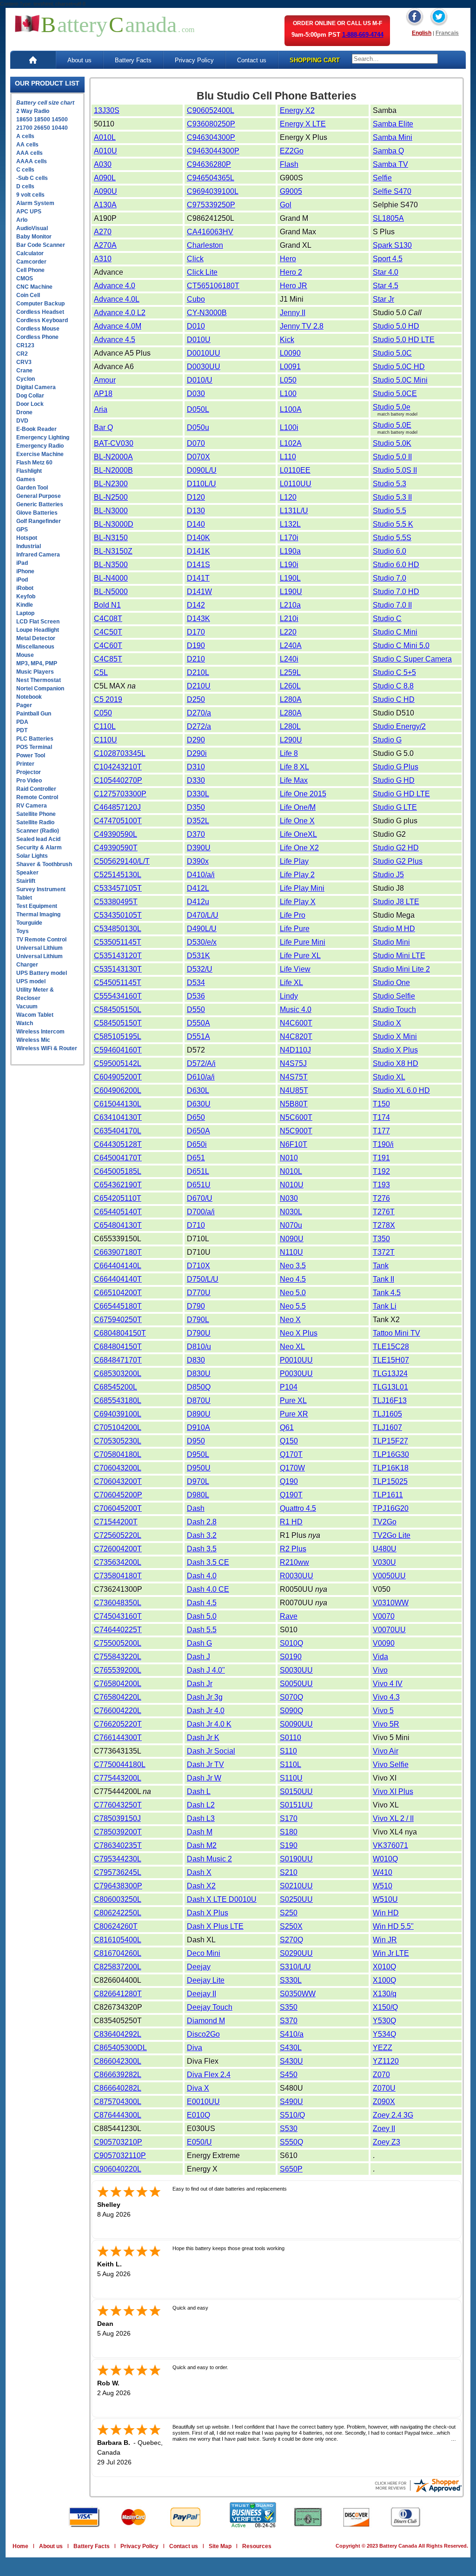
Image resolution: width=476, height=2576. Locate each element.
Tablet (24, 898)
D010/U (200, 380)
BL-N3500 (111, 565)
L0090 (290, 353)
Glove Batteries (37, 513)
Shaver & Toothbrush (44, 864)
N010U (292, 1185)
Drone (24, 412)
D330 (196, 780)
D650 (196, 1117)
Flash (289, 164)
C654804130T (118, 1225)
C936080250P (211, 124)
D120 (196, 497)
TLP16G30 (391, 1454)
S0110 (291, 1738)
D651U (199, 1185)
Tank (381, 1266)
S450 (289, 2075)
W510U (385, 1899)
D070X (198, 457)
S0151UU (296, 1805)
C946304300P (211, 137)
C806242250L (118, 1913)
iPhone (25, 571)
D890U (199, 1414)
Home (20, 2546)
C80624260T (116, 1926)
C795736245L (118, 1872)
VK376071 (390, 1845)
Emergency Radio (40, 446)
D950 (196, 1441)
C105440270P (118, 780)
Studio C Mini (395, 632)
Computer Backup (40, 304)
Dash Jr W (204, 1778)
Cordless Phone (37, 337)
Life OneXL (298, 834)
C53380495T (116, 902)
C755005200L (118, 1643)
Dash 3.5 (202, 1549)
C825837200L (118, 1967)
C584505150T (118, 1023)
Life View (295, 969)
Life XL (291, 983)
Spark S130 (392, 245)
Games (26, 479)
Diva (195, 2048)
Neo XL (292, 1347)
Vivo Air (386, 1751)
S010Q (291, 1643)
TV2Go (385, 1522)
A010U (106, 151)
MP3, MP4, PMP (37, 663)
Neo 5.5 (293, 1306)
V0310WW (391, 1603)
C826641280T (118, 1994)
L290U (291, 740)
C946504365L (211, 178)
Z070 (381, 2075)
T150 (381, 1104)
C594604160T (118, 1050)
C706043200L (118, 1468)
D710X (198, 1266)
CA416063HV (210, 232)
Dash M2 (202, 1845)
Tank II (383, 1279)
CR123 (25, 345)
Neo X (290, 1320)
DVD (22, 421)
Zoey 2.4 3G (393, 2115)
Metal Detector (36, 638)
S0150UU (296, 1791)
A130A (105, 205)
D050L (198, 409)
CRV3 (24, 362)
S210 (289, 1872)
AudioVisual (32, 228)
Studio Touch (394, 1010)
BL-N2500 (111, 497)
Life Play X (298, 902)
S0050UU (296, 1684)
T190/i (383, 1144)
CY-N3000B (207, 313)
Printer (25, 764)
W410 (383, 1872)
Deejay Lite (206, 1980)
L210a (290, 605)
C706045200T (118, 1508)
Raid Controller (36, 789)
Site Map (220, 2546)
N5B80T (294, 1104)
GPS (22, 530)
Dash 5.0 (202, 1616)
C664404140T (118, 1279)
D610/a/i (201, 1077)
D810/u (199, 1347)
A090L (105, 178)
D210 (196, 659)
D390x (198, 861)
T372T (384, 1252)
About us (79, 60)
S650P (291, 2169)
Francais (447, 33)
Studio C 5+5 (394, 672)
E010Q (198, 2115)
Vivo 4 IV (388, 1684)
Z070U (384, 2088)
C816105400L (118, 1940)
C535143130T (118, 969)
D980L (198, 1495)
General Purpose (39, 496)
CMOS (25, 278)
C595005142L (118, 1063)
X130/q (385, 1994)
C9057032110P (120, 2155)
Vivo (380, 1670)
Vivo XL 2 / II (393, 1818)
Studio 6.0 (390, 551)
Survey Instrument (41, 889)
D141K (198, 551)
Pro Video (29, 781)
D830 (196, 1360)
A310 (103, 259)
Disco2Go (203, 2034)
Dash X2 (201, 1886)
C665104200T (118, 1293)
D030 (196, 394)
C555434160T (118, 996)
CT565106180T (213, 286)
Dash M (200, 1832)
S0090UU (296, 1724)
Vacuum (27, 1007)
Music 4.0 (296, 1010)
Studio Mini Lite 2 (401, 969)
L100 (288, 394)
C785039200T (118, 1832)
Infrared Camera (38, 555)
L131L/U (294, 511)
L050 (288, 380)
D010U (199, 340)
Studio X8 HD (396, 1063)
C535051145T (118, 942)
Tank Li (385, 1306)
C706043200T (118, 1481)
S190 (289, 1845)
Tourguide (29, 923)
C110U (106, 740)
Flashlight (29, 471)
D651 (196, 1158)
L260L (290, 686)
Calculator (30, 253)
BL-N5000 (111, 592)
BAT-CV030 (114, 443)
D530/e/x (202, 942)
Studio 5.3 (390, 484)
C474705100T (118, 821)
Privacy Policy (194, 60)
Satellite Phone (36, 814)
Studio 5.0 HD (396, 326)
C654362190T (118, 1185)
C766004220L (118, 1711)
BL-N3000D (114, 524)
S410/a (292, 2034)
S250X (291, 1926)
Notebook (29, 697)
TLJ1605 (387, 1414)
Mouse (25, 655)
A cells (25, 136)
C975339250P (211, 205)
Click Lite (202, 272)
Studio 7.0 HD (396, 592)
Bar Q (103, 427)
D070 (196, 443)
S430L (291, 2048)
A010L (105, 137)
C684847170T (118, 1360)
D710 (196, 1225)
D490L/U (202, 929)
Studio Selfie (394, 996)
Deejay (199, 1967)
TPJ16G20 (391, 1508)
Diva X (198, 2088)
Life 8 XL (294, 767)
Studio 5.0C (392, 353)
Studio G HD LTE (401, 794)
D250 (196, 699)
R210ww (294, 1562)
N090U (292, 1239)
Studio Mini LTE (399, 956)
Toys (23, 931)
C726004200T (118, 1549)
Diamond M (206, 2021)
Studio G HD (394, 780)
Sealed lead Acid (38, 839)
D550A (198, 1023)
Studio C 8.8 (393, 686)
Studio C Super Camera (412, 659)
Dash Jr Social (211, 1751)
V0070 (384, 1616)
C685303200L (118, 1374)
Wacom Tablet (35, 1015)
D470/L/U (203, 915)
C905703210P (118, 2142)
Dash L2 (201, 1805)
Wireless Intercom (40, 1032)
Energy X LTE (303, 124)
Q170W (292, 1468)
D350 (196, 807)
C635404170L (118, 1131)
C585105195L (118, 1036)
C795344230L (118, 1859)
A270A (105, 245)
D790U (199, 1333)
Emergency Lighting (43, 437)
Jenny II (293, 313)
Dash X (199, 1872)
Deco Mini (204, 1953)
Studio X (387, 1023)
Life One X (297, 821)
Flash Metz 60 (34, 463)
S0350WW (298, 1994)
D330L (198, 794)
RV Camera (32, 806)
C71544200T (116, 1522)
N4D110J (295, 1050)
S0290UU (296, 1953)
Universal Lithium (40, 948)
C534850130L (118, 929)
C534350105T (118, 915)
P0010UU (296, 1360)
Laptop (25, 613)
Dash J (198, 1657)
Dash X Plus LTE (215, 1926)
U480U (385, 1549)
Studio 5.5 (390, 511)
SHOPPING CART (315, 60)
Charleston (205, 245)
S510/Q (292, 2115)
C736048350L (118, 1603)
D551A (198, 1036)
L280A (291, 699)
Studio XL (389, 1077)
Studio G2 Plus (398, 861)
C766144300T (118, 1738)
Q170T (291, 1454)
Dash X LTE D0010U (222, 1899)
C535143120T (118, 956)
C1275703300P (120, 794)
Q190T (291, 1495)
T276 (381, 1198)
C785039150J (117, 1818)
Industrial (29, 546)
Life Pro (293, 915)
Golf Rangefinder (39, 521)
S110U (291, 1778)
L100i (289, 427)
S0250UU (296, 1899)
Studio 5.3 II (392, 497)
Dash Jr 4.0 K (209, 1724)
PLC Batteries (35, 739)
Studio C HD (394, 699)
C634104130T (118, 1117)
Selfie (382, 178)
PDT (22, 730)
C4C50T (108, 632)
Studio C (387, 619)
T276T (384, 1212)
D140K (198, 538)
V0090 (384, 1643)
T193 (381, 1185)
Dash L (199, 1791)
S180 (289, 1832)
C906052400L (211, 110)
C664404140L (118, 1266)
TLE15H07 (391, 1360)
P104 (289, 1387)
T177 (381, 1131)
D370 (196, 834)
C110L (105, 726)
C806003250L (118, 1899)
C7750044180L (120, 1765)
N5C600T (296, 1117)
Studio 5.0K (392, 443)
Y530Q (384, 2021)
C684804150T (118, 1347)
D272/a (199, 726)
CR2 (22, 354)
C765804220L (118, 1697)
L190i (289, 565)
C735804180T (118, 1576)
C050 (103, 713)
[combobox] (395, 59)
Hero (288, 259)
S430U (291, 2061)
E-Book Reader (36, 429)
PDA (22, 722)
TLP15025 (390, 1481)
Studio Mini (391, 942)
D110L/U (202, 484)
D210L (198, 672)
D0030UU (204, 367)
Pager (24, 705)
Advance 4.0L (117, 299)
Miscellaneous (35, 647)
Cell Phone (30, 270)
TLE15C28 (391, 1347)
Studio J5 (388, 875)
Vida (380, 1657)
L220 (288, 632)
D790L (198, 1320)
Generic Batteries (40, 504)
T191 (381, 1158)
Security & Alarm (39, 848)
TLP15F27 (390, 1441)
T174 (381, 1117)
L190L (290, 578)
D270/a (199, 713)
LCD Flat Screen (38, 622)
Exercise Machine (40, 454)
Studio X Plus (395, 1050)
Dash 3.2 (202, 1535)
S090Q (291, 1711)
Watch (25, 1023)
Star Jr (383, 299)
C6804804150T (120, 1333)
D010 (196, 326)
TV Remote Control (41, 940)
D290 (196, 740)
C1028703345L (120, 753)
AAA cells (30, 153)
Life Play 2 (297, 875)
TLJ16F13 (390, 1401)
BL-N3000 (111, 511)
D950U (199, 1468)
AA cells (27, 145)
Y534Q (384, 2034)
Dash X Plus (208, 1913)
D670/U (200, 1198)
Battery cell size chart (45, 103)
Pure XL (293, 1401)
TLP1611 (388, 1495)
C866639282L (118, 2075)
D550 (196, 1010)
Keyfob (26, 596)
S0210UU (296, 1886)
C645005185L (118, 1171)
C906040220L (118, 2169)
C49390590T (116, 848)
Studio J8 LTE (396, 902)
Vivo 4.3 (386, 1697)
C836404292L (118, 2034)
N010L (291, 1171)
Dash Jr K (203, 1738)
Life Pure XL (300, 956)
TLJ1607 (387, 1427)
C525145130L (118, 875)
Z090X (384, 2102)
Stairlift (26, 881)
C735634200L (118, 1562)
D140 (196, 524)
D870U (199, 1401)
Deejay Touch (210, 2007)
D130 (196, 511)
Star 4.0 (386, 272)
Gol (286, 205)
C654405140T (118, 1212)
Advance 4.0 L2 (120, 313)
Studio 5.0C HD (399, 367)
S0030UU (296, 1670)
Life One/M (298, 807)
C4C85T (108, 659)
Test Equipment (37, 906)
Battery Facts (133, 60)
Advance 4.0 (115, 286)
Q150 (289, 1441)
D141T (198, 578)
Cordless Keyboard (42, 320)
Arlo (22, 220)
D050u (198, 427)
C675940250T (118, 1320)
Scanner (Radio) (38, 831)
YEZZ (383, 2048)
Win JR (385, 1940)
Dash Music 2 (209, 1859)
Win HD (386, 1913)
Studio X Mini (395, 1036)
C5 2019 (108, 699)
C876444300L (118, 2115)
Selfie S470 (392, 191)
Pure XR (294, 1414)
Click (195, 259)
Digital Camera (36, 387)
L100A (291, 409)
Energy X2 (297, 110)
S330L (291, 1980)
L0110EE (295, 470)
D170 (196, 632)
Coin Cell (28, 295)
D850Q (199, 1387)
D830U (199, 1374)
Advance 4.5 (115, 340)
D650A (198, 1131)
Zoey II (384, 2129)
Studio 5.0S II (395, 470)
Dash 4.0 (202, 1576)
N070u (291, 1225)
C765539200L (118, 1670)
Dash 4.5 (202, 1603)
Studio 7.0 (390, 578)
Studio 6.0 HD (396, 565)
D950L (198, 1454)
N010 (289, 1158)
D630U (199, 1104)
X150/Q (385, 2007)
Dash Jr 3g (205, 1697)
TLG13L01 (390, 1387)
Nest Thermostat (39, 680)
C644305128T (118, 1144)
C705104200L (118, 1427)
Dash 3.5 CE (208, 1562)
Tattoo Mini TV (397, 1333)
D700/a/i (201, 1212)
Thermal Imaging (38, 914)
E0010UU (203, 2102)
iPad (22, 563)
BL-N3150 (111, 538)
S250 (289, 1913)
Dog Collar (30, 396)
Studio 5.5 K (393, 524)
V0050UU (389, 1576)
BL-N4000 (111, 578)
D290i (197, 753)
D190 (196, 646)
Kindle (25, 605)
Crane (24, 371)
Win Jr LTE (391, 1953)
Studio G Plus (396, 767)
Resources (257, 2546)
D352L (198, 821)
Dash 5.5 (202, 1630)
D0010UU (204, 353)
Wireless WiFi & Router (47, 1048)
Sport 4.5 (388, 259)
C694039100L (118, 1414)
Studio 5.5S (392, 538)
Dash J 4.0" (206, 1670)
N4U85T (294, 1090)
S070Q (291, 1697)
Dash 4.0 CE (208, 1589)
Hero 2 (291, 272)
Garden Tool (32, 488)
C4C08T (108, 619)
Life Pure (295, 929)
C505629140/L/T (122, 861)
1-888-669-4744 (363, 35)
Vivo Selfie (391, 1765)
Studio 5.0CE (395, 394)
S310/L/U (295, 1967)
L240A (291, 646)
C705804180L (118, 1454)
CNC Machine (34, 287)
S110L (291, 1765)
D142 (196, 605)
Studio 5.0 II (392, 457)
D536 (196, 996)
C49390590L (116, 834)
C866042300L (118, 2061)
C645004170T (118, 1158)
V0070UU (389, 1630)
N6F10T (294, 1144)
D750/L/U (203, 1279)
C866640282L (118, 2088)
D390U (199, 848)
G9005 (291, 191)
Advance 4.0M (118, 326)
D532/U (200, 969)
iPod (22, 580)
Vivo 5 (383, 1711)
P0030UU (296, 1374)
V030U (384, 1562)
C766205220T (118, 1724)
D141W (199, 592)
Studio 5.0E (392, 425)
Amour (105, 380)
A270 (103, 232)
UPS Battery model (42, 973)
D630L (198, 1090)
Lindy (289, 996)
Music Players (35, 672)
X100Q (384, 1980)
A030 (103, 164)
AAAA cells (32, 161)
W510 (383, 1886)
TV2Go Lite (392, 1535)
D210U (199, 686)
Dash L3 (201, 1818)
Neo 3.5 (293, 1266)
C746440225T (118, 1630)
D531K (198, 956)
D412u (198, 902)
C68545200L (116, 1387)
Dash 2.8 (202, 1522)
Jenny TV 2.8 (302, 326)
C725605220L (118, 1535)
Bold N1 (107, 605)
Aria (101, 409)
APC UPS (29, 212)
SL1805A (388, 218)
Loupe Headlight (38, 630)
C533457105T (118, 888)
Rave (289, 1616)
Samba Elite (393, 124)
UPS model (31, 981)
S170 (289, 1818)
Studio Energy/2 (399, 726)
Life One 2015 (303, 794)
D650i (197, 1144)
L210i (289, 619)
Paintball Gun (34, 714)
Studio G (387, 740)
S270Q (291, 1940)
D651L (198, 1171)
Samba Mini (393, 137)
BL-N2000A (113, 457)
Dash (196, 1508)
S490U (291, 2102)
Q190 (289, 1481)
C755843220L (118, 1657)
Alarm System (35, 203)
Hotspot (27, 538)
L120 (288, 497)
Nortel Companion (40, 689)
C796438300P (118, 1886)
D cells (25, 186)
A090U (106, 191)
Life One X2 (299, 848)
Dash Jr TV (205, 1765)
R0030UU (297, 1576)
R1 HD (291, 1522)
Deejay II (202, 1994)
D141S (198, 565)
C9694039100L (213, 191)
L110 (288, 457)
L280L (290, 726)
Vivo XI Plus (393, 1791)
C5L (101, 672)
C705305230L (118, 1441)
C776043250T (118, 1805)
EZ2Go (292, 151)
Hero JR (294, 286)
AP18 (103, 394)
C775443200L (118, 1778)
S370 (289, 2021)
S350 (289, 2007)
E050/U (199, 2142)
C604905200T (118, 1077)
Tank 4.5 (387, 1293)
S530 (289, 2129)
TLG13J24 (390, 1374)
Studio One (391, 983)
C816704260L (118, 1953)
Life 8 (289, 753)
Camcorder (31, 262)
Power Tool (31, 755)
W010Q (385, 1859)
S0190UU (296, 1859)
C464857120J (117, 807)
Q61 (287, 1427)
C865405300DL (120, 2048)
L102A (291, 443)
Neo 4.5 (293, 1279)
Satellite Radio (35, 822)
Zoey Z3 (387, 2142)
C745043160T (118, 1616)
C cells (25, 170)
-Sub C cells (32, 178)
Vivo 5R (386, 1724)
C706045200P (118, 1495)
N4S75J (293, 1063)
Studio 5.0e (392, 407)
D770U (199, 1293)
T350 (381, 1239)
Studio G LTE (395, 807)
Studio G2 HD (396, 848)
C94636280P (209, 164)
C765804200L (118, 1684)
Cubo (196, 299)
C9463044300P (213, 151)
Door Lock (30, 404)
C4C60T (108, 646)
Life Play (294, 861)
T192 (381, 1171)
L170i (289, 538)
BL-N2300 (111, 484)
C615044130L (118, 1104)
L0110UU (296, 484)
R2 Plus (293, 1549)
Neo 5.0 (293, 1293)
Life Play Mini (302, 888)
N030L (291, 1212)
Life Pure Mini (303, 942)
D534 (196, 983)
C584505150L (118, 1010)
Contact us (252, 60)
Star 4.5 (386, 286)
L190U (291, 592)
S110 (288, 1751)
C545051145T (118, 983)
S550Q (291, 2142)
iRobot (25, 588)
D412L (198, 888)
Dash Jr (200, 1684)
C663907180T (118, 1252)
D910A (198, 1427)
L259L (290, 672)
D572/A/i (201, 1063)
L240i (289, 659)
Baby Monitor (34, 237)
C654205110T (118, 1198)
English (422, 33)
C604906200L (118, 1090)
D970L (198, 1481)
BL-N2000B (113, 470)
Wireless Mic (33, 1040)
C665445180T (118, 1306)
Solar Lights (32, 856)
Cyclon (26, 379)
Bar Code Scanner (41, 245)
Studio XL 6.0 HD (401, 1090)
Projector (29, 772)
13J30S (107, 110)
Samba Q (388, 151)
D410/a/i (201, 875)
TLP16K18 (391, 1468)
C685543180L (118, 1401)
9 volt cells (30, 195)
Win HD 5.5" (393, 1926)
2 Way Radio (33, 111)
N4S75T (294, 1077)
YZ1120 (386, 2061)
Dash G (199, 1643)
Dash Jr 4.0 (206, 1711)
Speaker (27, 873)
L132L (290, 524)
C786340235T (118, 1845)
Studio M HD (394, 929)
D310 (196, 767)
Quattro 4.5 (298, 1508)
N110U (291, 1252)
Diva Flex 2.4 (209, 2075)
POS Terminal (34, 747)
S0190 (291, 1657)
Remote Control (37, 797)
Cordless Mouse (38, 329)
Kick (287, 340)
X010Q (384, 1967)
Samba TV (390, 164)
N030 (289, 1198)
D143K (198, 619)
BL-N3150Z (113, 551)
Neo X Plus (299, 1333)
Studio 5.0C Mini (400, 380)
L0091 (290, 367)
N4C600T (296, 1023)
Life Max (294, 780)
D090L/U (202, 470)
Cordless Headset (40, 312)
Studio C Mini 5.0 (401, 646)
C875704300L (118, 2102)
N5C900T (296, 1131)
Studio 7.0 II (392, 605)
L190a (290, 551)
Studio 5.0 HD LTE (404, 340)
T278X (384, 1225)
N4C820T (296, 1036)
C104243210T (118, 767)
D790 (196, 1306)
